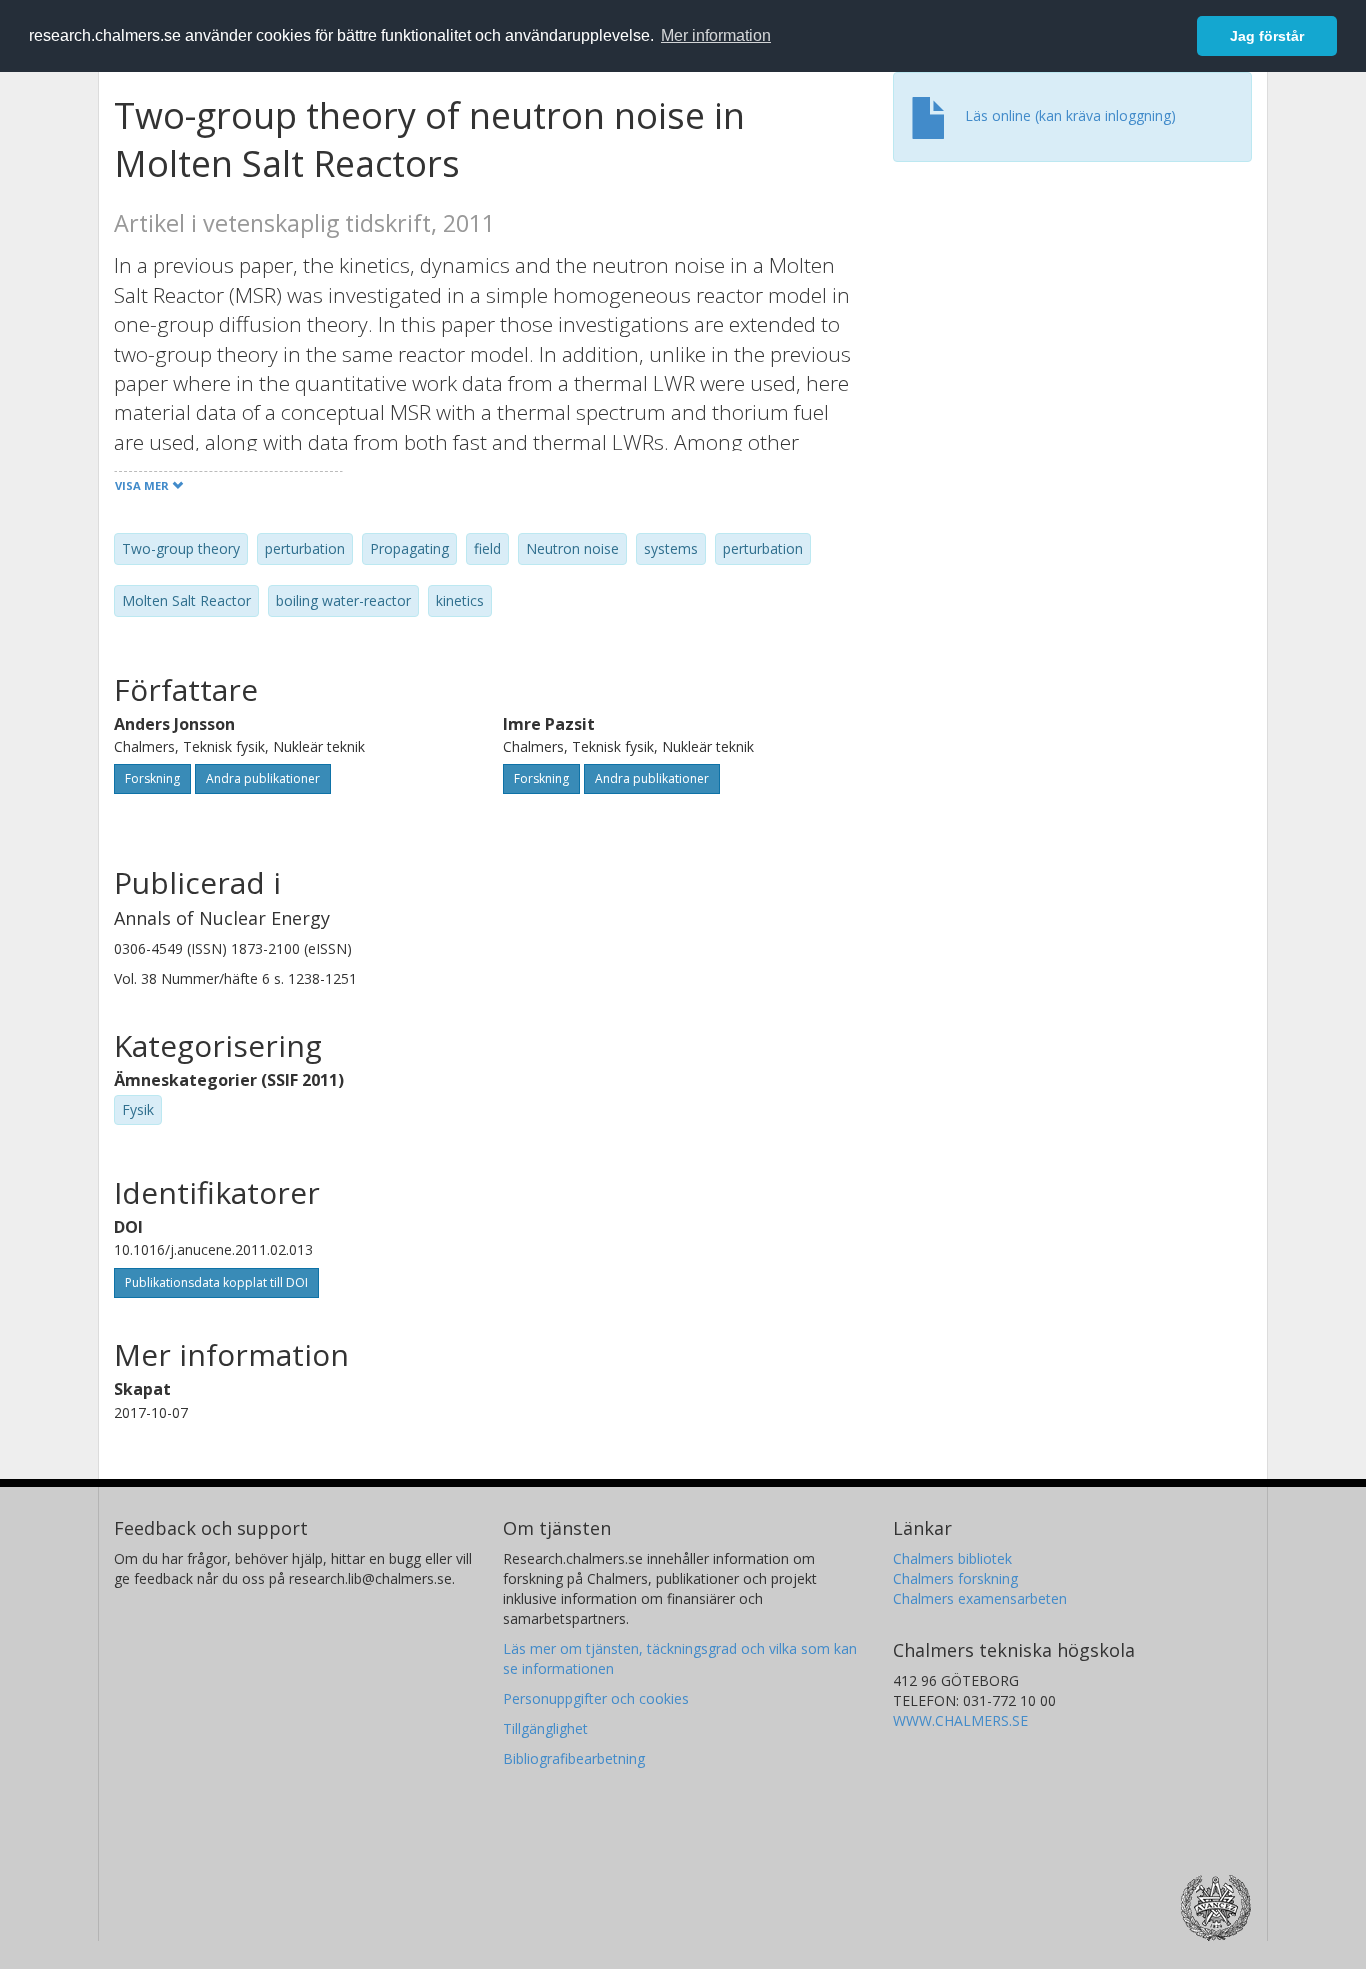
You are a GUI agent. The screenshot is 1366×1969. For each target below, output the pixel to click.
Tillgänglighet (545, 1728)
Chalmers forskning (955, 1578)
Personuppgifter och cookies (596, 1698)
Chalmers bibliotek (952, 1558)
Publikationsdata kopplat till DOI (216, 1282)
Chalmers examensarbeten (980, 1598)
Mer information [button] (716, 35)
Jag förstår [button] (1267, 36)
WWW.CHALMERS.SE (960, 1720)
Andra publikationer (263, 778)
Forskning (152, 778)
